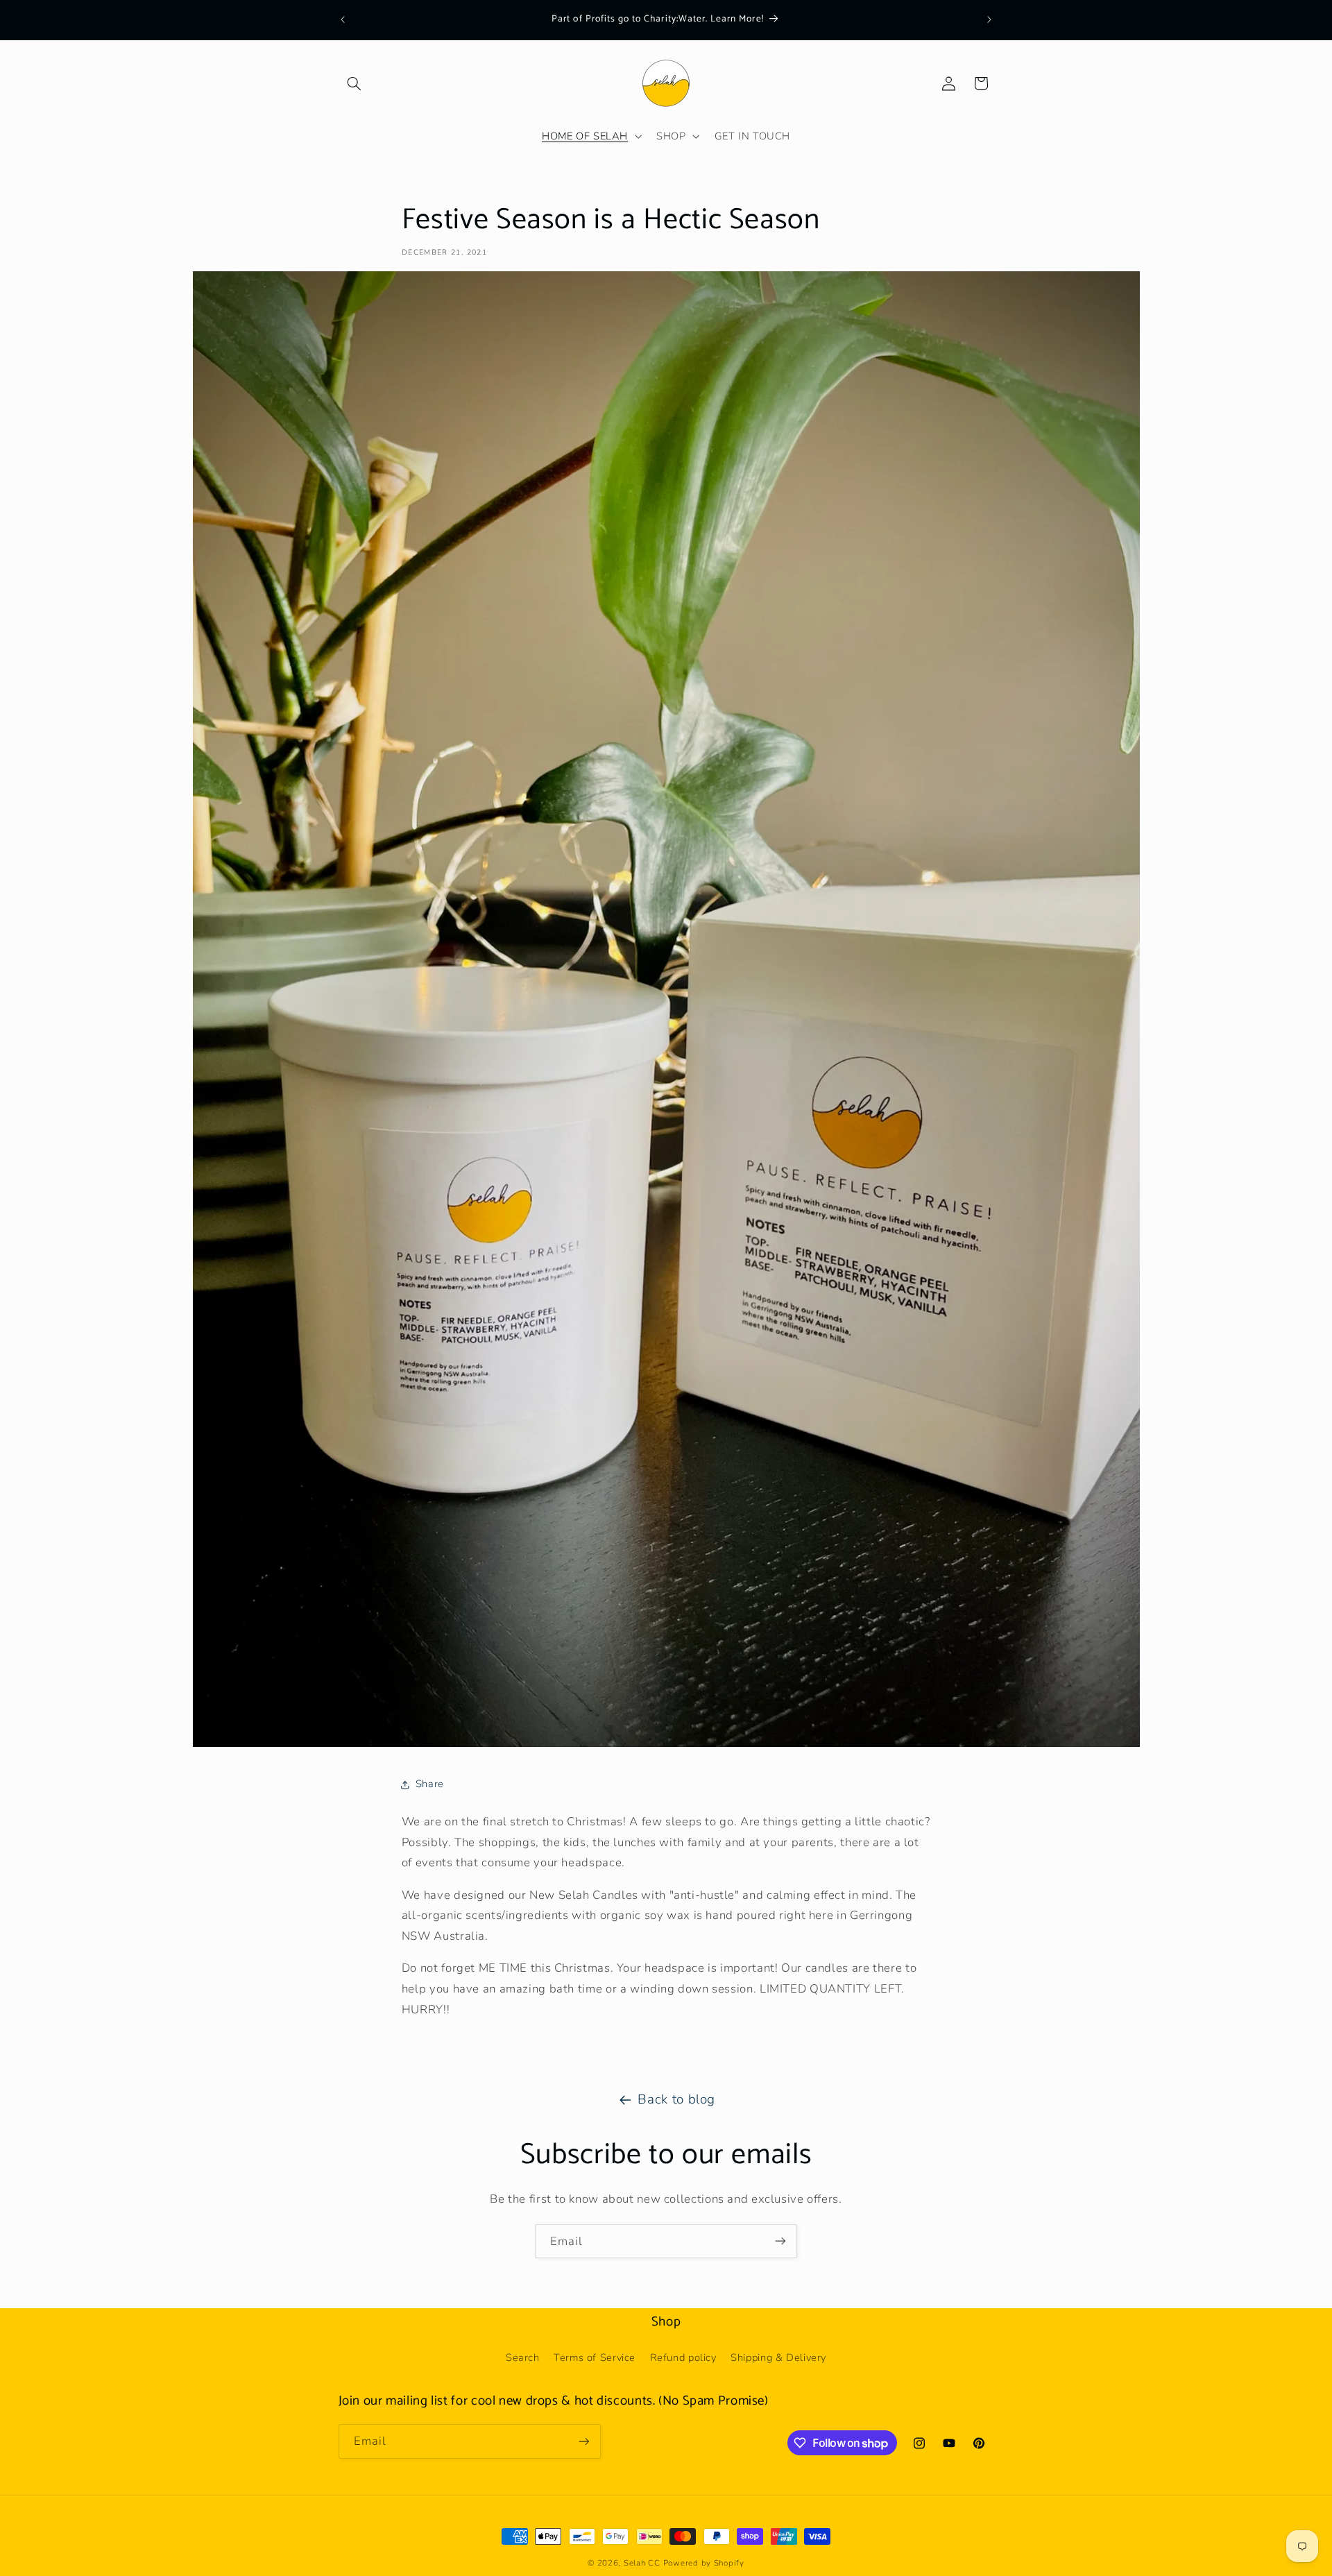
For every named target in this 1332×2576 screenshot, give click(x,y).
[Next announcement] (989, 19)
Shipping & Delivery (778, 2357)
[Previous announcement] (343, 19)
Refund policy (683, 2357)
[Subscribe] (780, 2241)
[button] (355, 83)
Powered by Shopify (704, 2563)
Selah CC (642, 2563)
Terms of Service (595, 2357)
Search (523, 2357)
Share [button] (430, 1784)
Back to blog (676, 2099)
